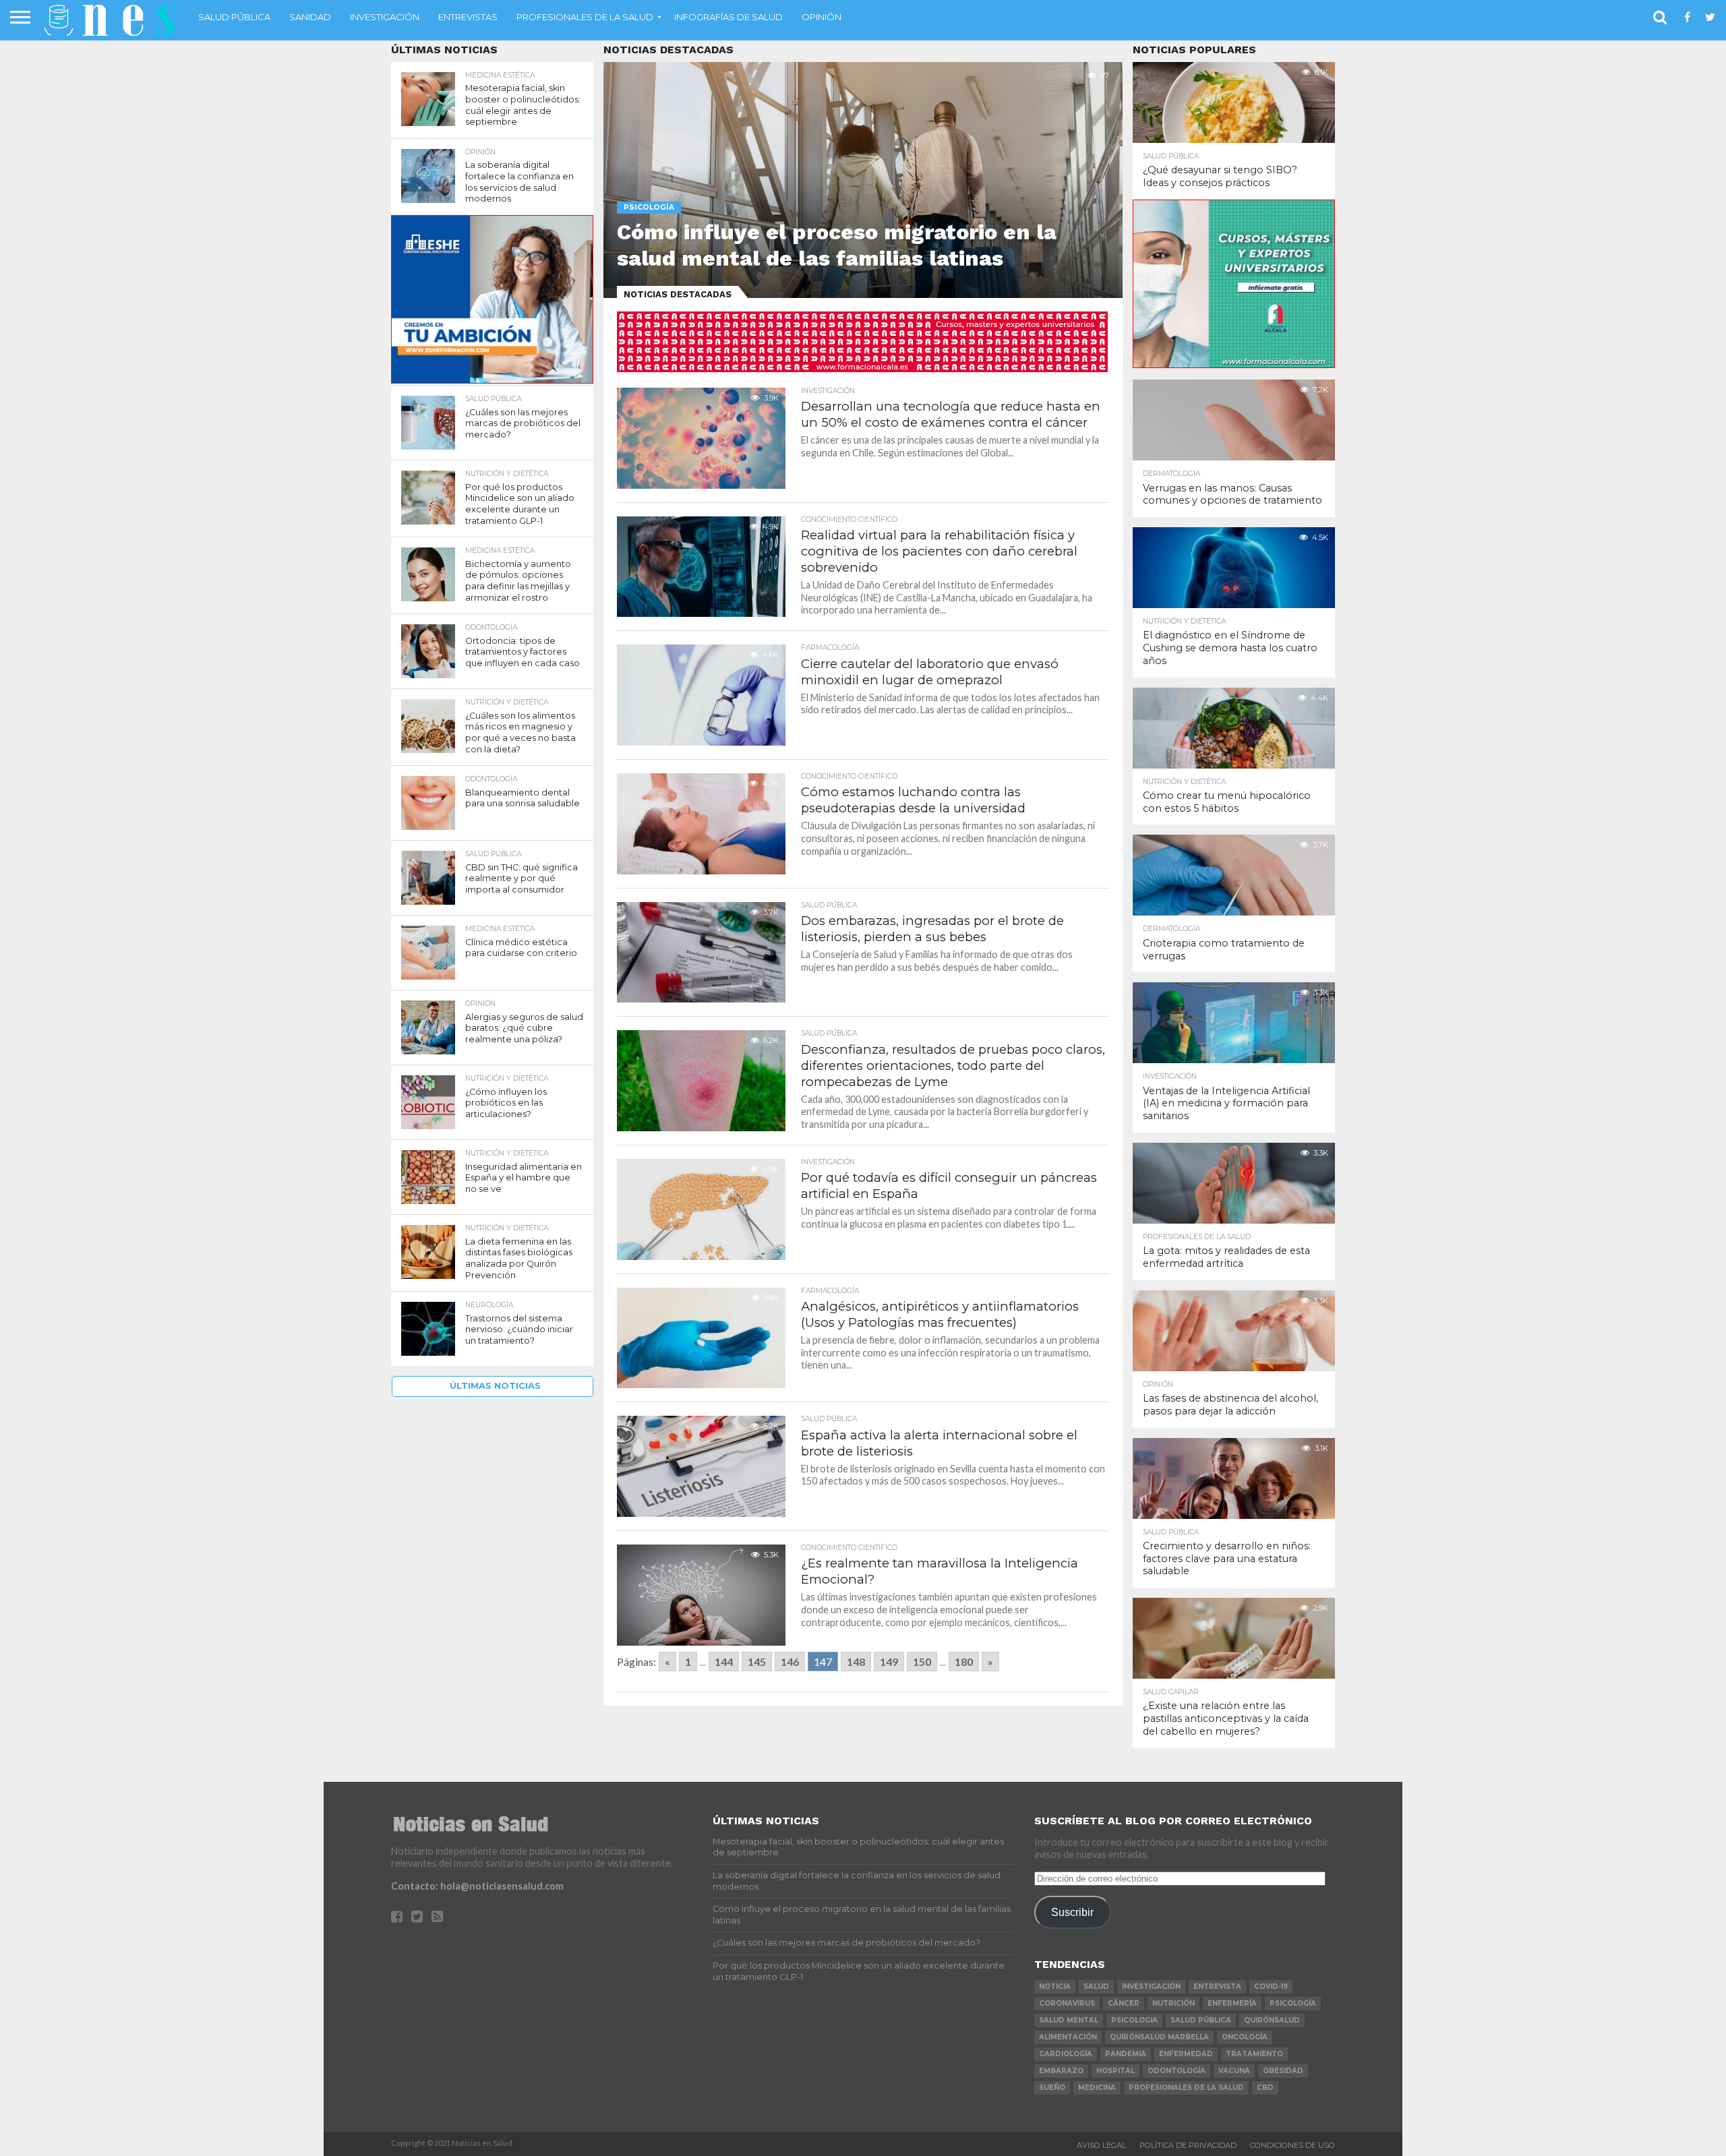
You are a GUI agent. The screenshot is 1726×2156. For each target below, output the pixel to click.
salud (1096, 1986)
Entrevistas (468, 17)
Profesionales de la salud (585, 17)
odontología (1177, 2071)
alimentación (1068, 2037)
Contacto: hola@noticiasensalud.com (477, 1886)
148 (856, 1661)
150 (922, 1661)
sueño (1052, 2088)
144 (724, 1661)
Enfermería (1232, 2003)
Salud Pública (234, 17)
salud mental (1069, 2020)
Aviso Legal (1101, 2145)
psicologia (1134, 2020)
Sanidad (310, 17)
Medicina (1097, 2088)
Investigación (385, 17)
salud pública (1201, 2020)
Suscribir (1072, 1912)
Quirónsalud (1272, 2020)
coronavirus (1067, 2003)
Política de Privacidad (1188, 2145)
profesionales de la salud (1186, 2088)
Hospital (1115, 2071)
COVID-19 (1271, 1986)
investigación (1151, 1986)
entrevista (1217, 1986)
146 (790, 1661)
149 (889, 1661)
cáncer (1124, 2003)
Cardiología (1066, 2054)
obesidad (1283, 2071)
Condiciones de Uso (1292, 2145)
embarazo (1061, 2071)
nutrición (1173, 2003)
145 (757, 1661)
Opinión (822, 17)
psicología (1293, 2003)
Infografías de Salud (728, 17)
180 (964, 1661)
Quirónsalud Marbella (1159, 2037)
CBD (1265, 2088)
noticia (1055, 1986)
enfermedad (1186, 2054)
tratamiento (1254, 2054)
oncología (1245, 2037)
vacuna (1234, 2071)
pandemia (1126, 2054)
